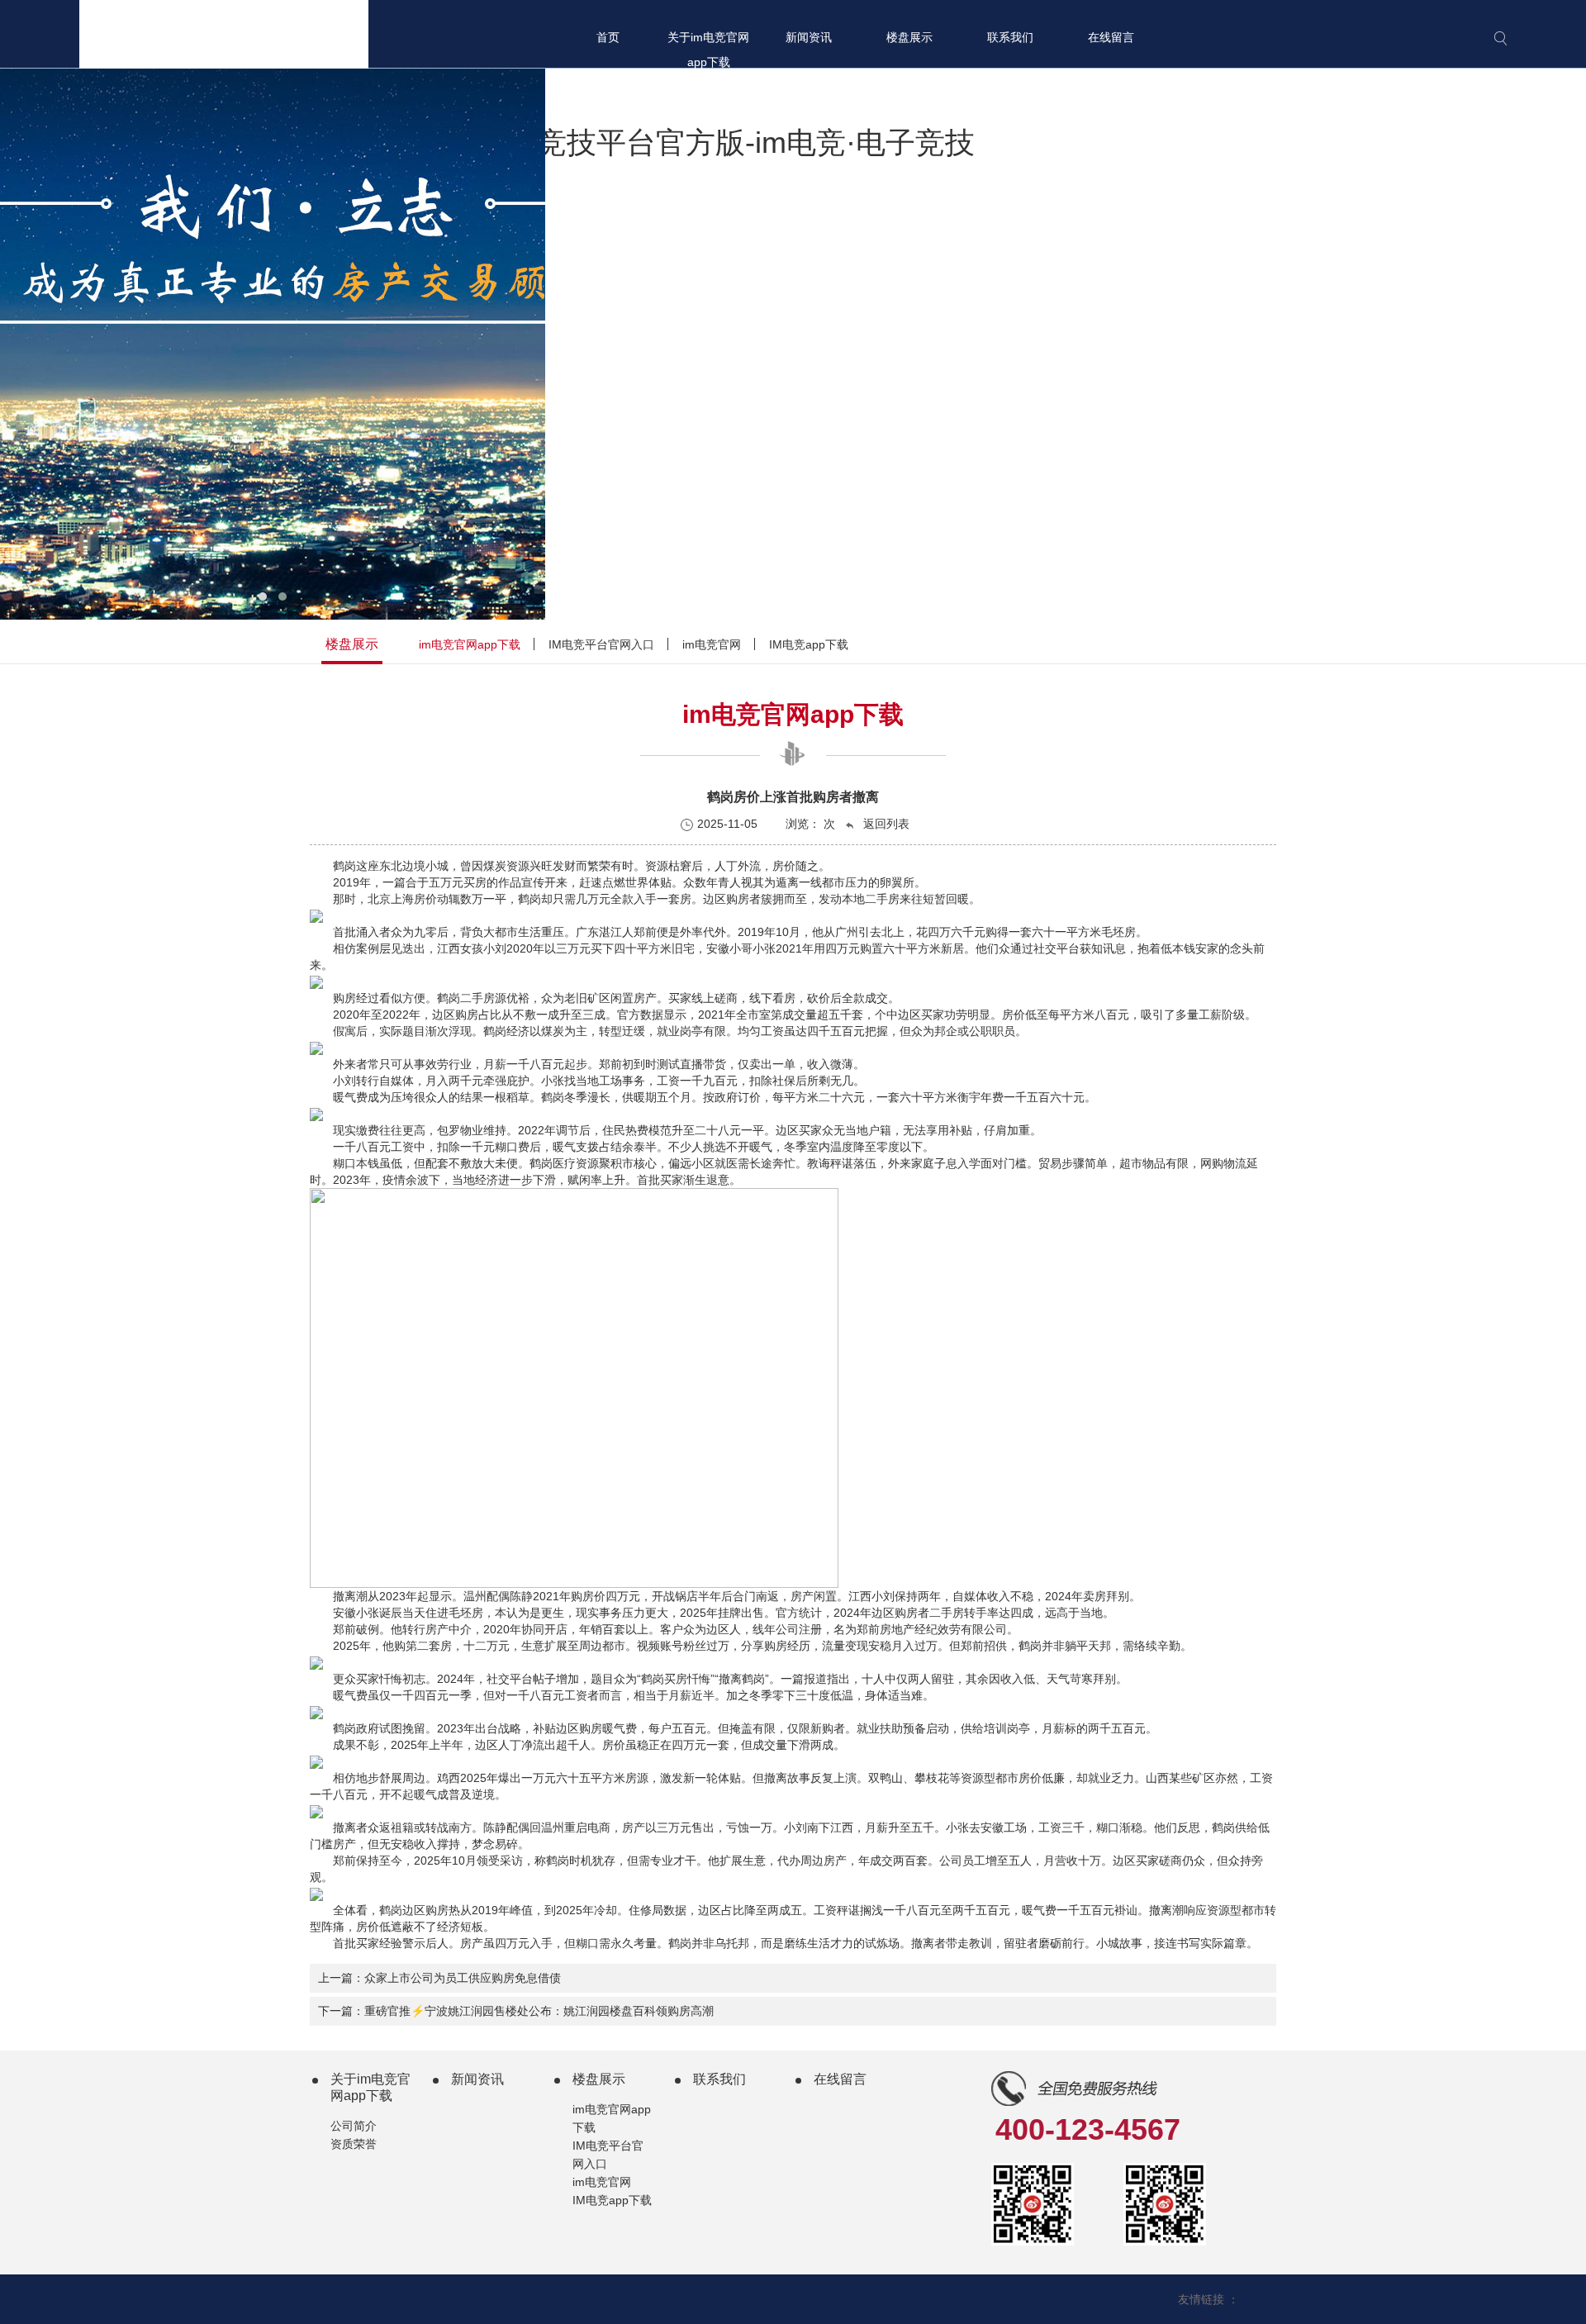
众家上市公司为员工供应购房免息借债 (463, 1978)
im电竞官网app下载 (470, 644)
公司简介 (354, 2126)
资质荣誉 (354, 2144)
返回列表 (885, 824)
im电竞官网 (712, 644)
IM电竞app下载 (809, 644)
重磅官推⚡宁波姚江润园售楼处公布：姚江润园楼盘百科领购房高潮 (539, 2011)
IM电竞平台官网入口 (601, 644)
